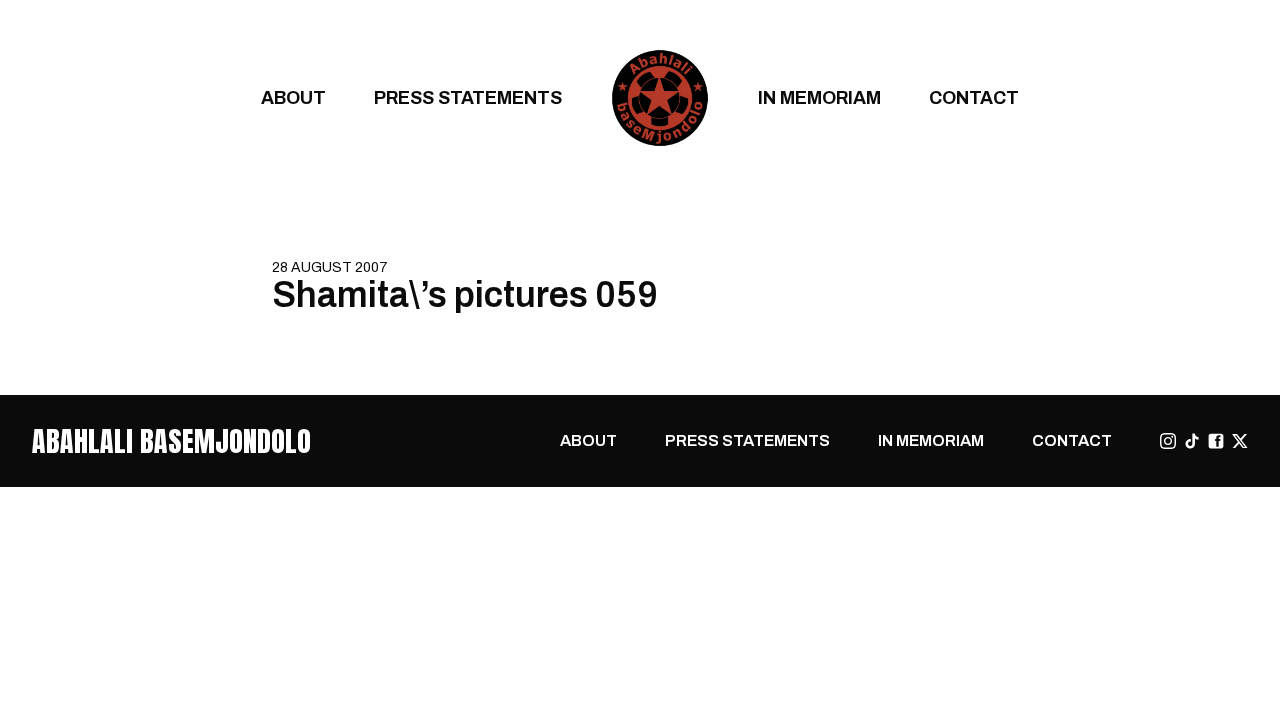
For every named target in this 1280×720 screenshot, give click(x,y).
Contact (974, 97)
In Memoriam (819, 97)
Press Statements (468, 97)
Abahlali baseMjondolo (171, 441)
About (293, 97)
